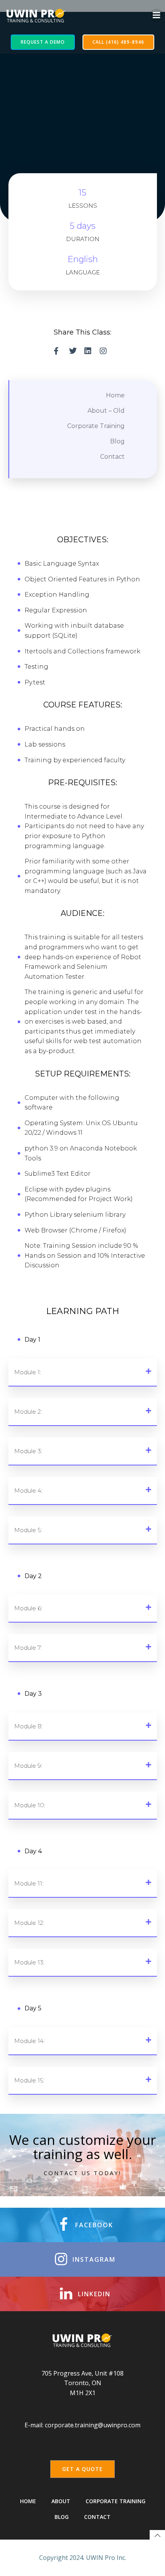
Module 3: (28, 1451)
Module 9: (28, 1766)
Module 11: (29, 1883)
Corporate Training (96, 426)
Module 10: (30, 1805)
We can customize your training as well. (82, 2147)
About (61, 2501)
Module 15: (29, 2080)
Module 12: (29, 1923)
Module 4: (28, 1491)
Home (115, 395)
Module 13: (29, 1962)
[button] (83, 1372)
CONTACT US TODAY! (82, 2173)
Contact (112, 457)
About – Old (106, 411)
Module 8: (28, 1726)
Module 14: (29, 2041)
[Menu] (157, 15)
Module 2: (28, 1412)
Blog (117, 441)
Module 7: (28, 1648)
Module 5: (28, 1530)
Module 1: (28, 1372)
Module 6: (28, 1608)
